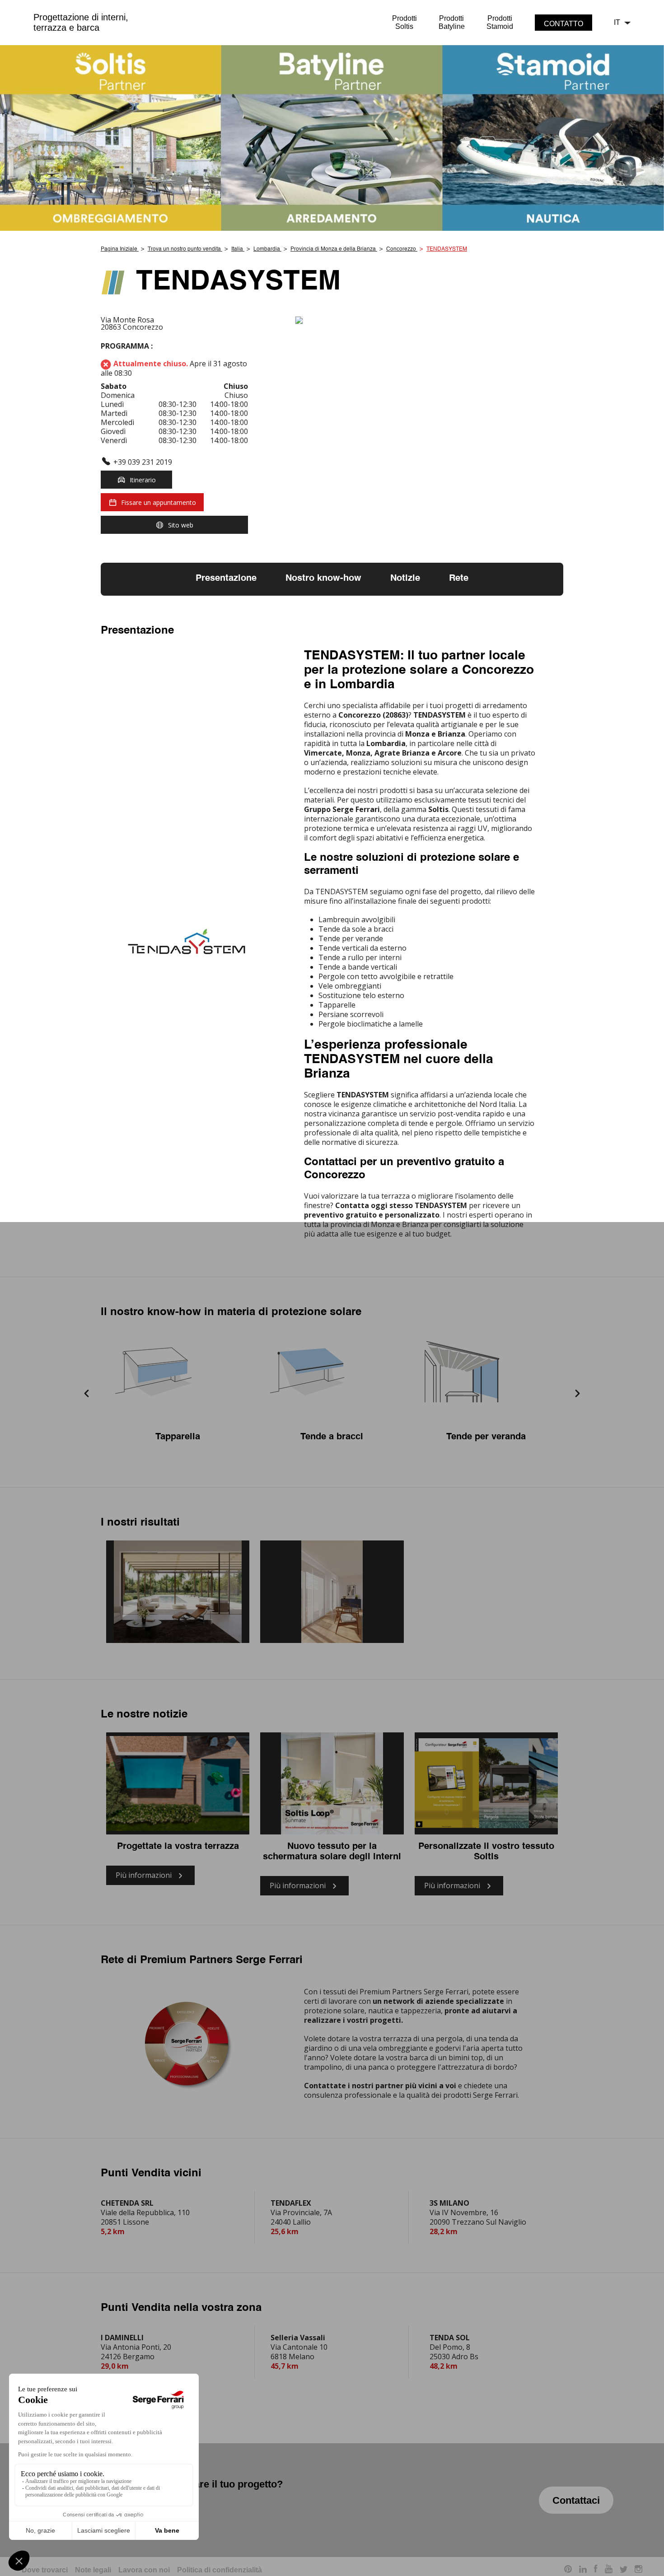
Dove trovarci (45, 2570)
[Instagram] (638, 2570)
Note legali (93, 2570)
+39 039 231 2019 (143, 462)
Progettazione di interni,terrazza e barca (81, 22)
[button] (87, 1394)
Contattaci (576, 2500)
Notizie (405, 579)
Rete (459, 579)
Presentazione (226, 579)
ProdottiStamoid (500, 22)
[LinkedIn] (583, 2570)
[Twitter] (624, 2570)
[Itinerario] (429, 321)
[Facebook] (596, 2570)
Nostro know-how (323, 579)
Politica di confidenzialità (220, 2570)
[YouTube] (609, 2570)
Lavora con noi (144, 2570)
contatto (563, 24)
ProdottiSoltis (404, 22)
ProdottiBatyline (452, 22)
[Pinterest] (568, 2570)
